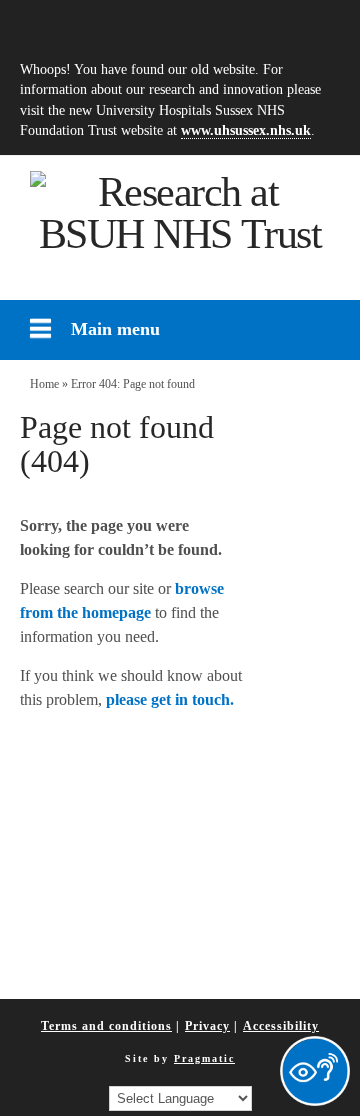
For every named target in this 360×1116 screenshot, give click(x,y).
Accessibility (281, 1026)
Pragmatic (204, 1058)
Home (44, 384)
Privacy (207, 1026)
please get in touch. (170, 699)
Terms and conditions (106, 1026)
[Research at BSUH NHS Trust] (180, 213)
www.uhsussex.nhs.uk (246, 130)
